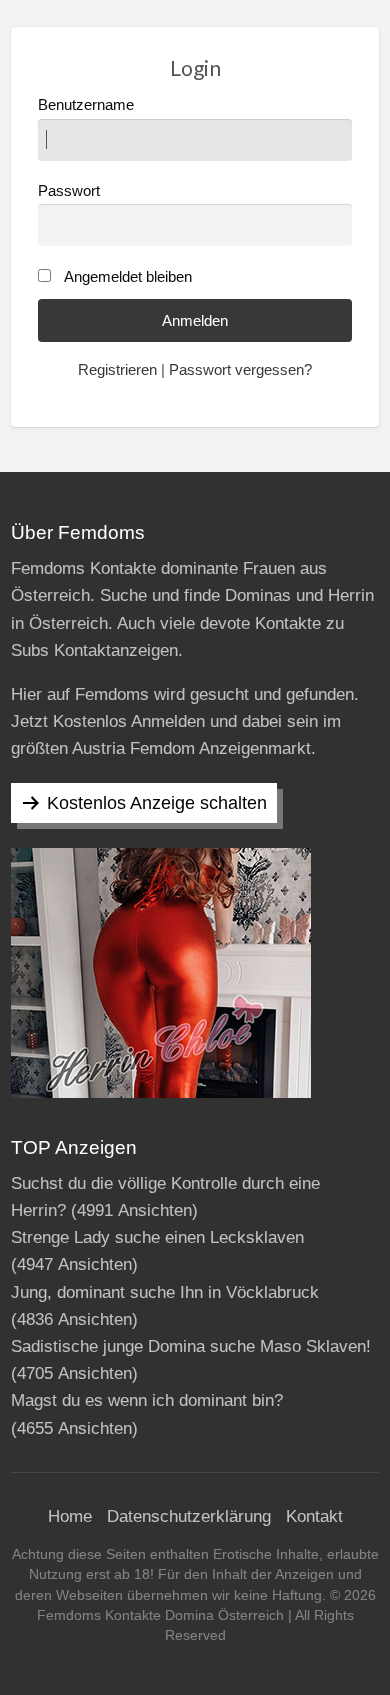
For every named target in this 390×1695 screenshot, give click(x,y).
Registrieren (117, 370)
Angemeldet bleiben (128, 277)
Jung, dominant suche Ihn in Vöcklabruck (165, 1292)
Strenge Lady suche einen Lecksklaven (157, 1237)
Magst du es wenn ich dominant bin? (147, 1400)
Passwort (69, 191)
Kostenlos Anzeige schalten (157, 803)
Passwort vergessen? (240, 370)
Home (70, 1516)
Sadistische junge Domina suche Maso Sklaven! (191, 1346)
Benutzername (86, 105)
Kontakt (314, 1516)
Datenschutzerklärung (189, 1516)
